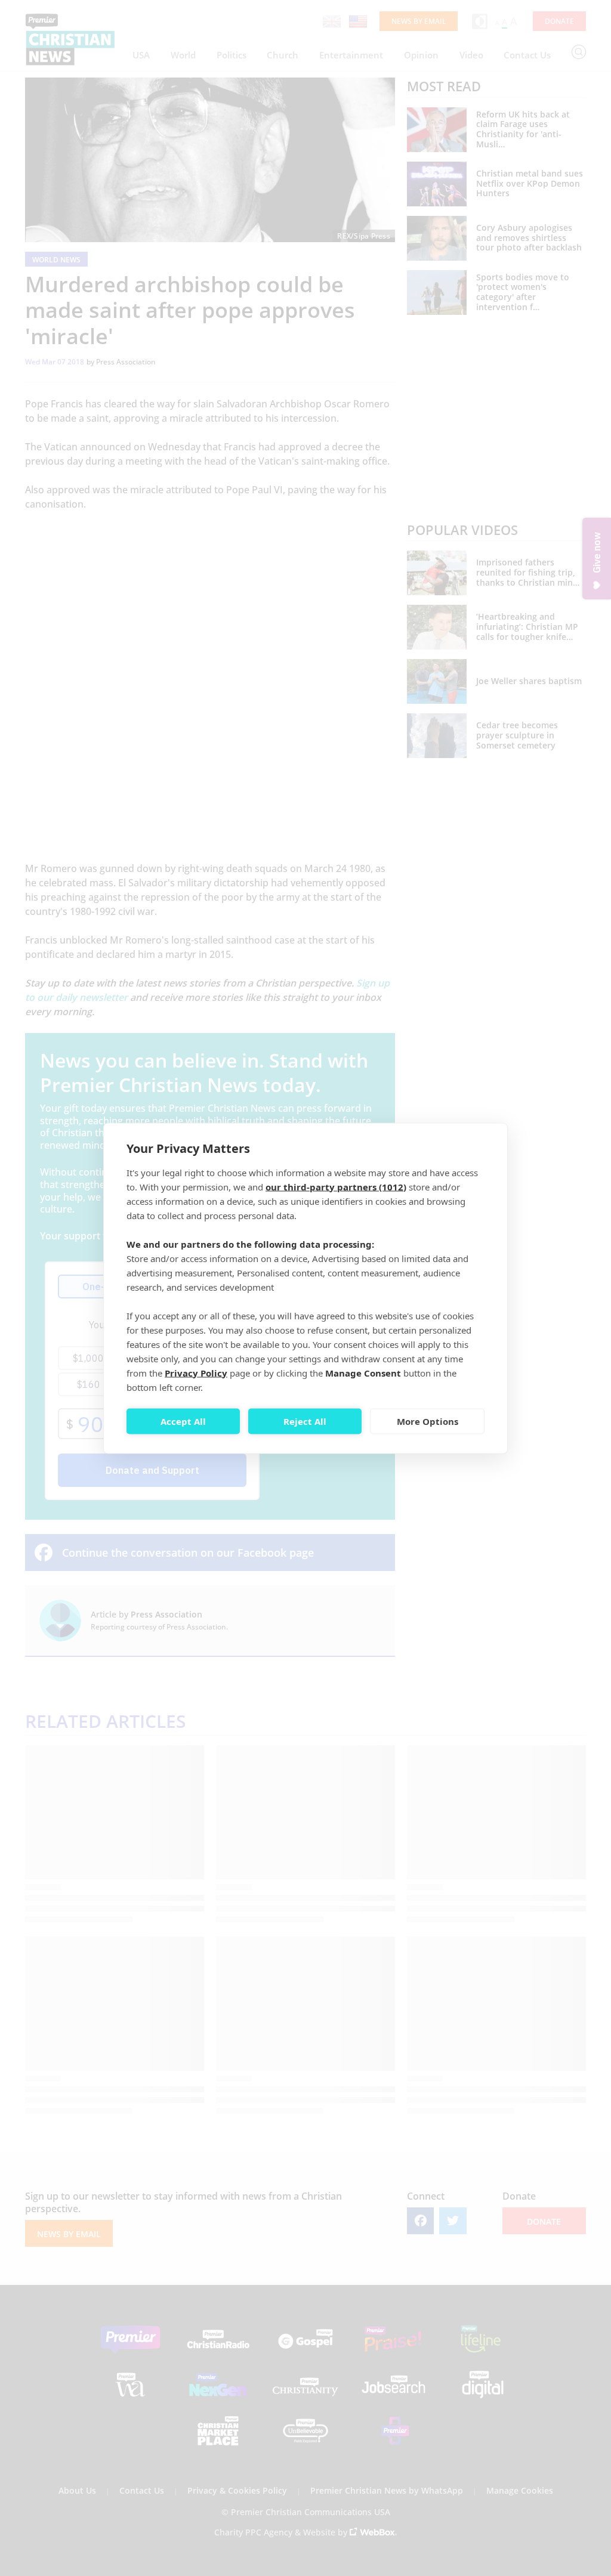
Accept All (183, 1421)
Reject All (305, 1421)
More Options (428, 1421)
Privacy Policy (196, 1372)
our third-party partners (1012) (336, 1186)
